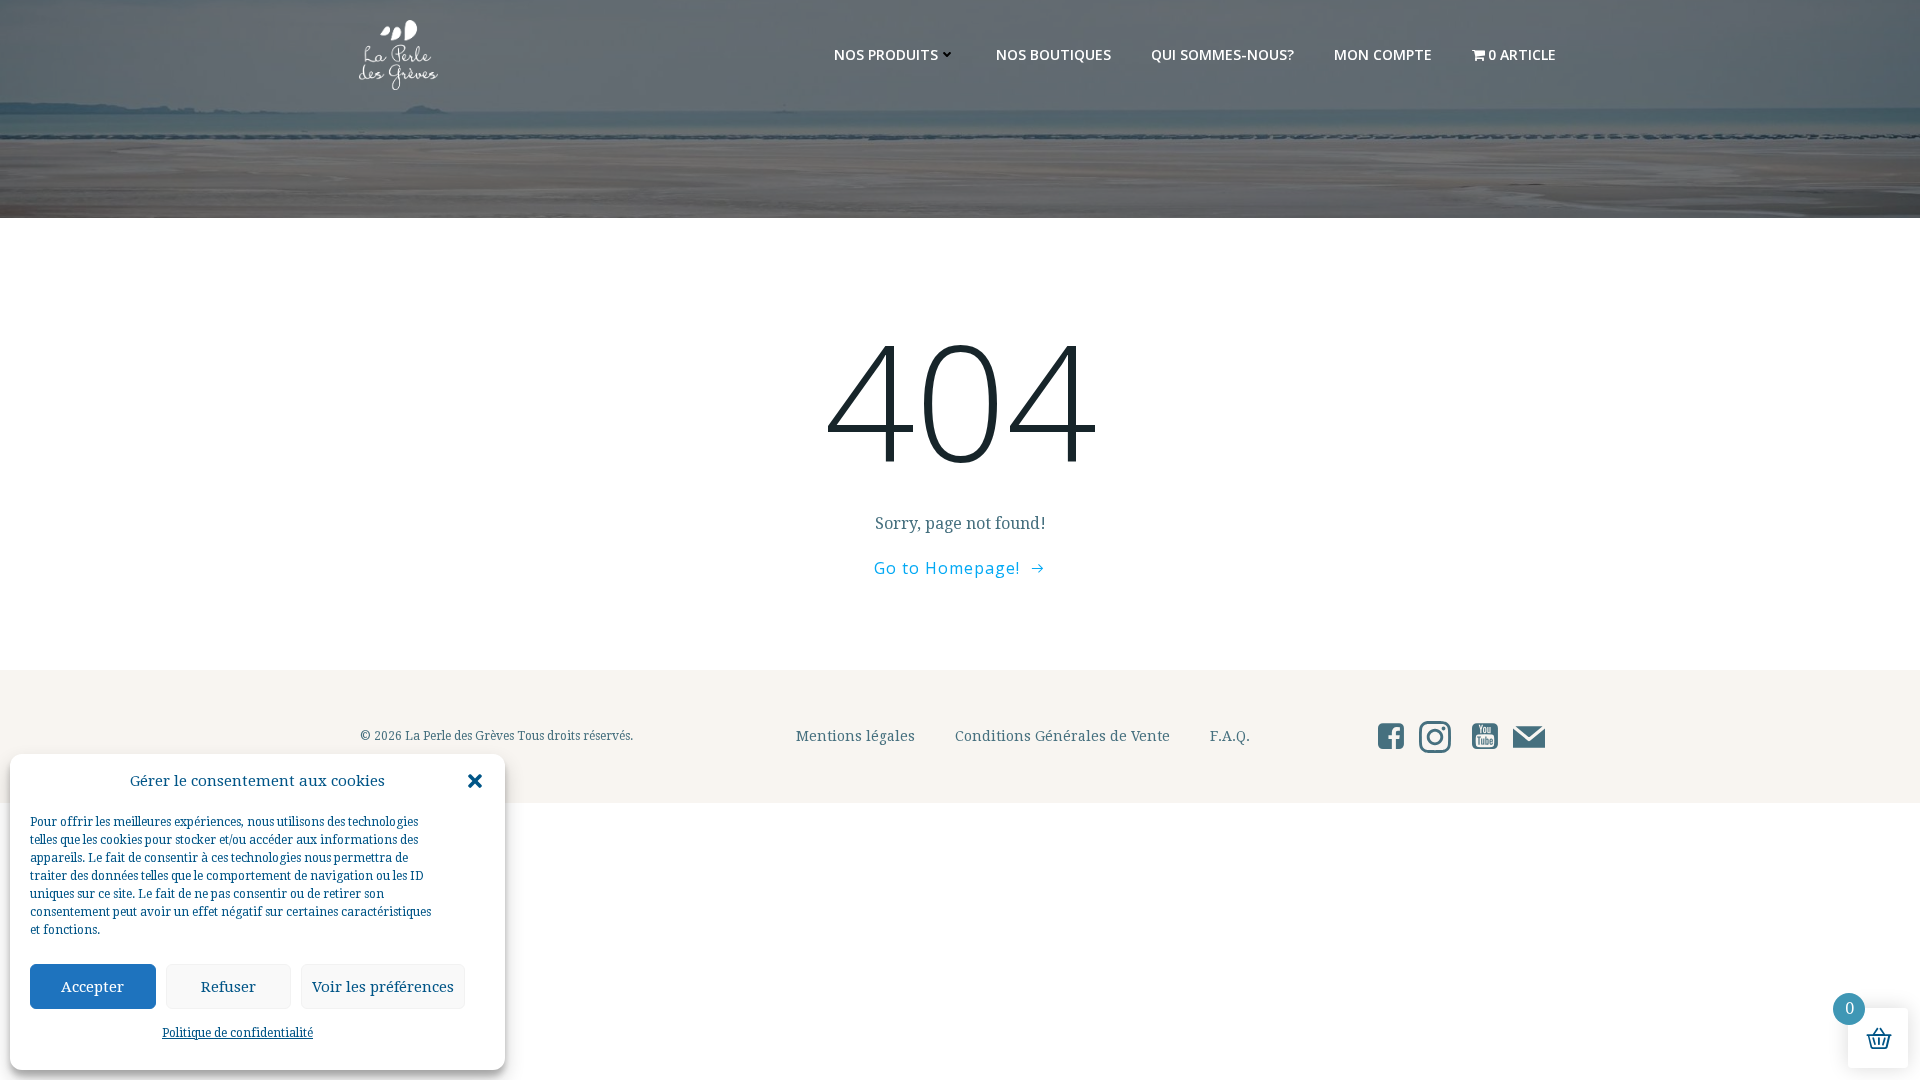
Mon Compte (1383, 54)
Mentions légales (855, 736)
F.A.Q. (1230, 736)
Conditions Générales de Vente (1062, 736)
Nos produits (886, 54)
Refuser (228, 987)
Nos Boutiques (1053, 54)
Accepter (92, 987)
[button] (475, 781)
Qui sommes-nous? (1222, 54)
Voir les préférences (383, 987)
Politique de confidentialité (237, 1033)
